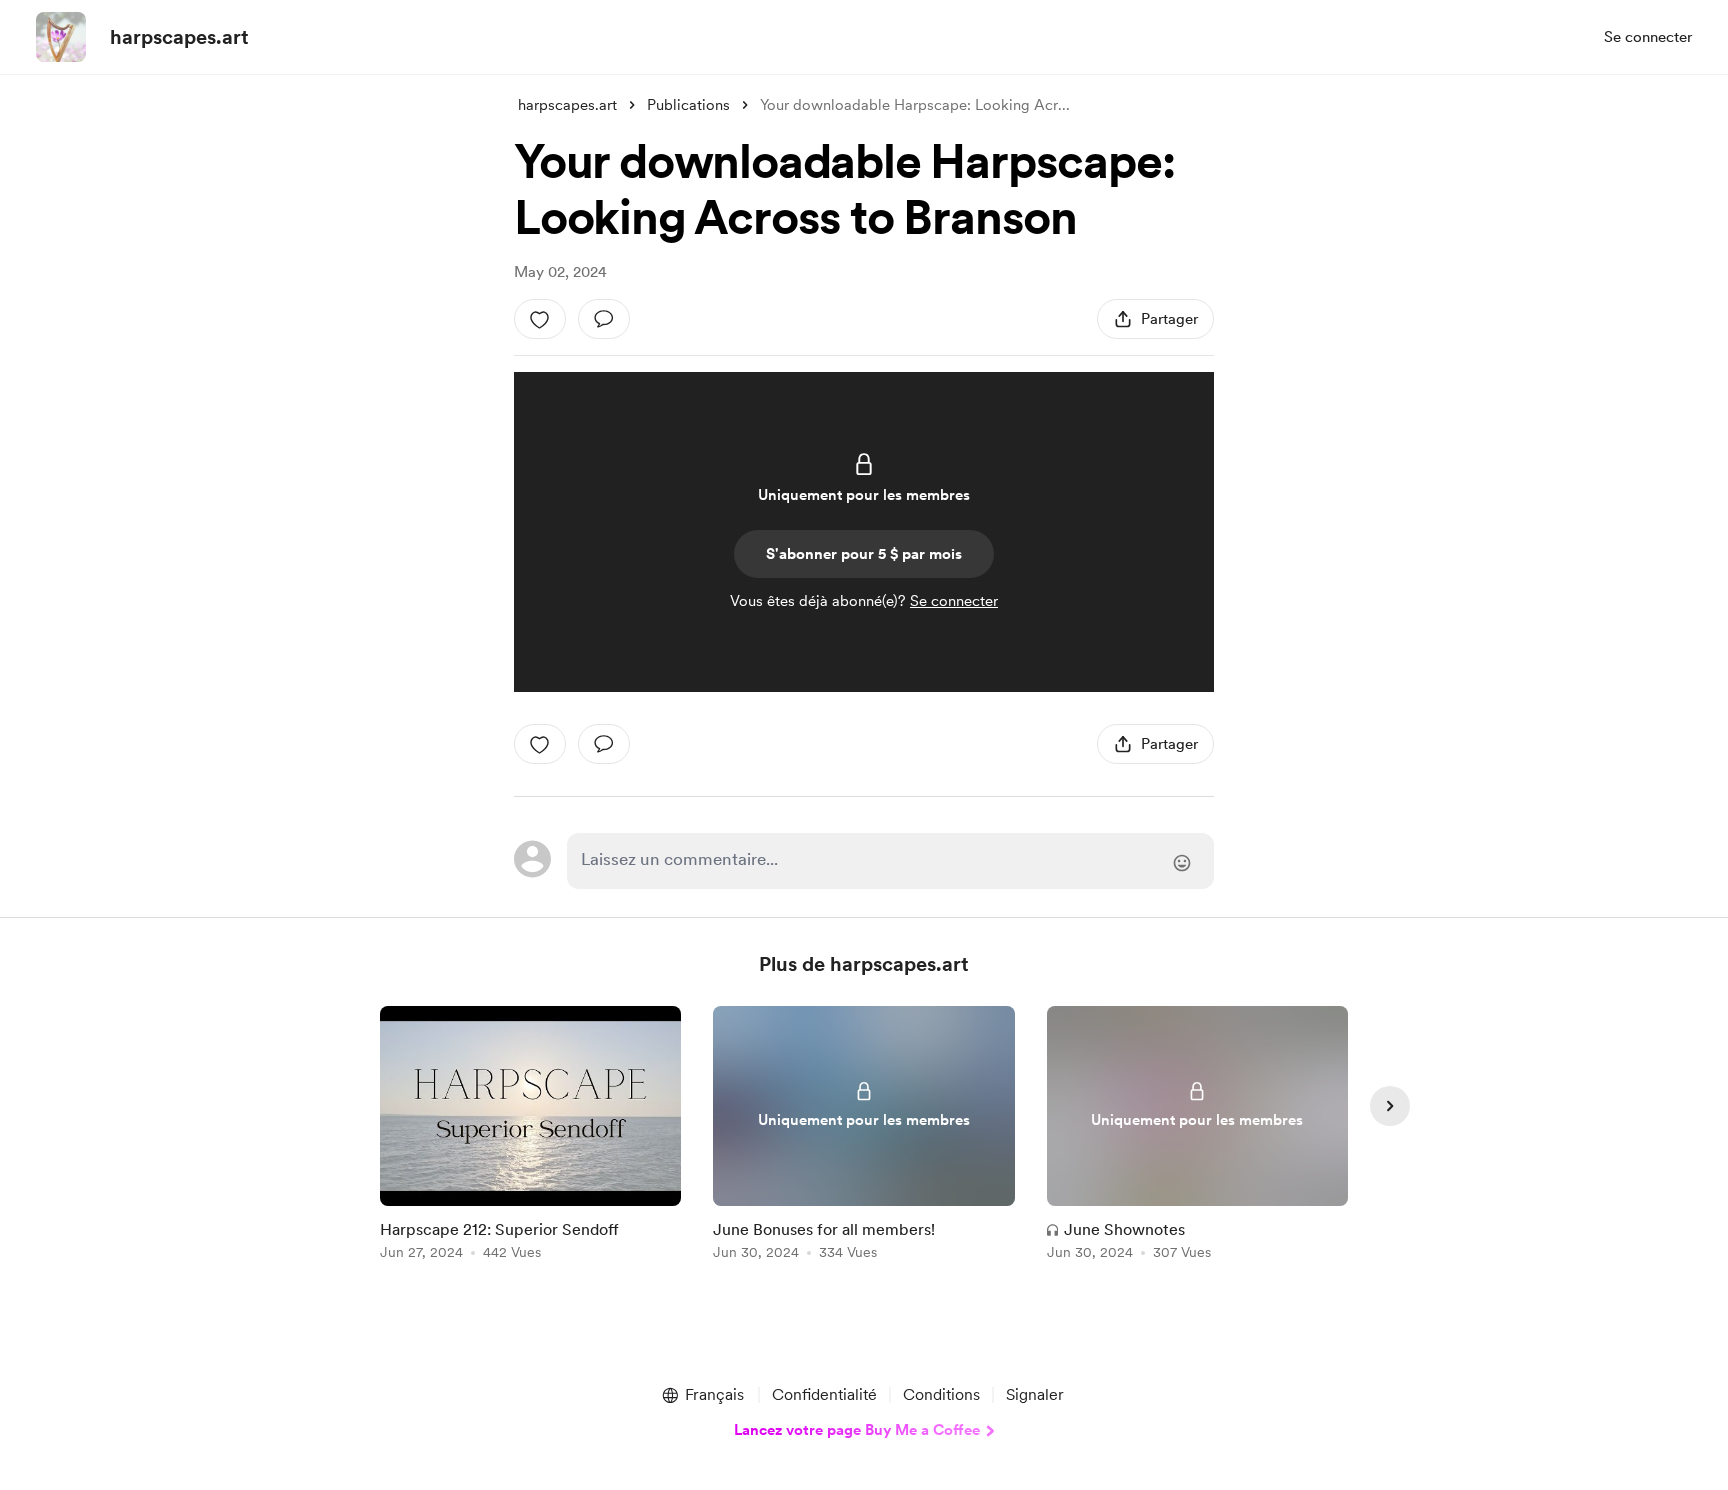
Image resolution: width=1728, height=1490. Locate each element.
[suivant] (1390, 1106)
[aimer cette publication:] (540, 319)
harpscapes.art (179, 37)
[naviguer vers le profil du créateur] (61, 37)
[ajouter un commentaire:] (604, 319)
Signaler (1035, 1394)
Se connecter (1648, 37)
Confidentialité (824, 1394)
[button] (702, 1395)
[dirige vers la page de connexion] (890, 861)
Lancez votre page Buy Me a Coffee (857, 1430)
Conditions (941, 1394)
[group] (530, 1136)
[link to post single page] (530, 1136)
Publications (688, 105)
